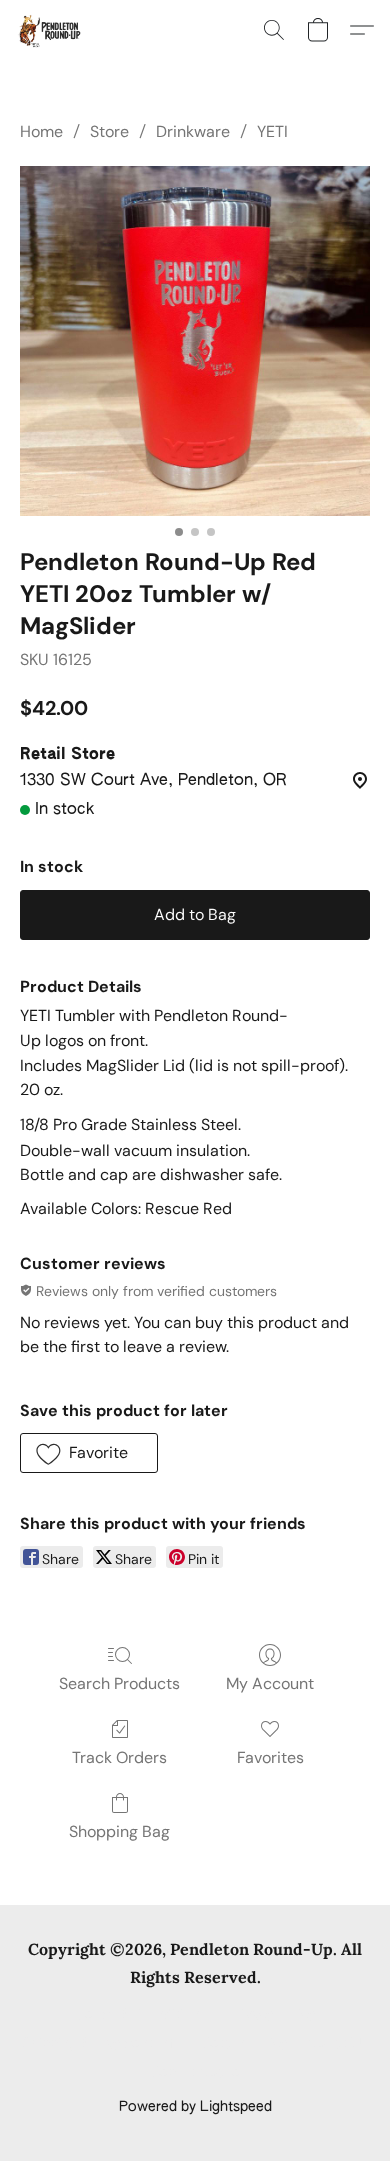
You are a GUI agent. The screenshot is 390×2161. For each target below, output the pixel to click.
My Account (270, 1683)
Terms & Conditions (141, 2015)
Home (41, 131)
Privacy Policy (271, 2015)
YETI (272, 131)
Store (109, 131)
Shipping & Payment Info (102, 2044)
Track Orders (119, 1757)
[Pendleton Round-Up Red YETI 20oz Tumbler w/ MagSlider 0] (195, 341)
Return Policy (244, 2044)
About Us (337, 2044)
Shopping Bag (119, 1831)
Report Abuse (195, 2073)
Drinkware (193, 131)
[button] (50, 30)
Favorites (270, 1757)
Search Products (119, 1683)
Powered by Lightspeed (195, 2107)
